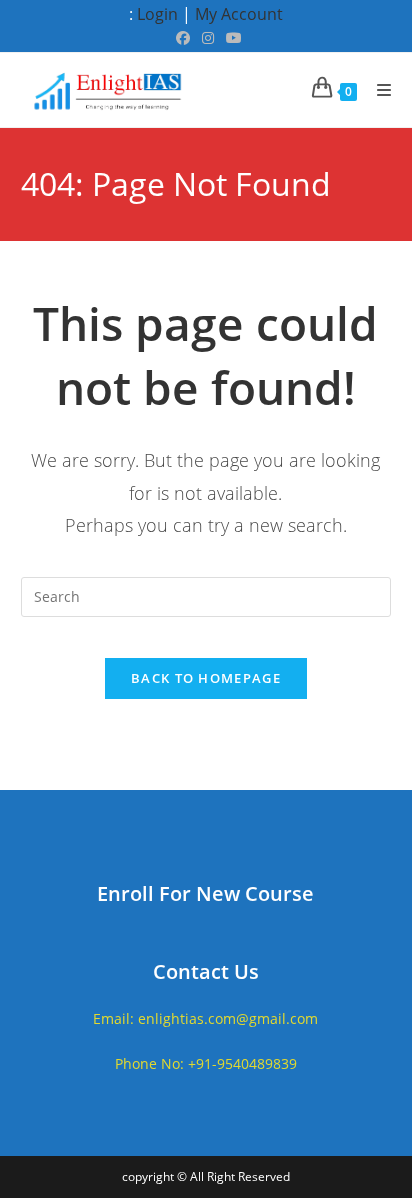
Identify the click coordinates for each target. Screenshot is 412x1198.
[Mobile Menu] (377, 90)
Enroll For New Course (205, 893)
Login (157, 14)
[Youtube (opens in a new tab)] (231, 38)
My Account (239, 14)
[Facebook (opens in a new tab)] (183, 38)
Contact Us (206, 971)
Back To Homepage (206, 678)
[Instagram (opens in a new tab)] (208, 38)
